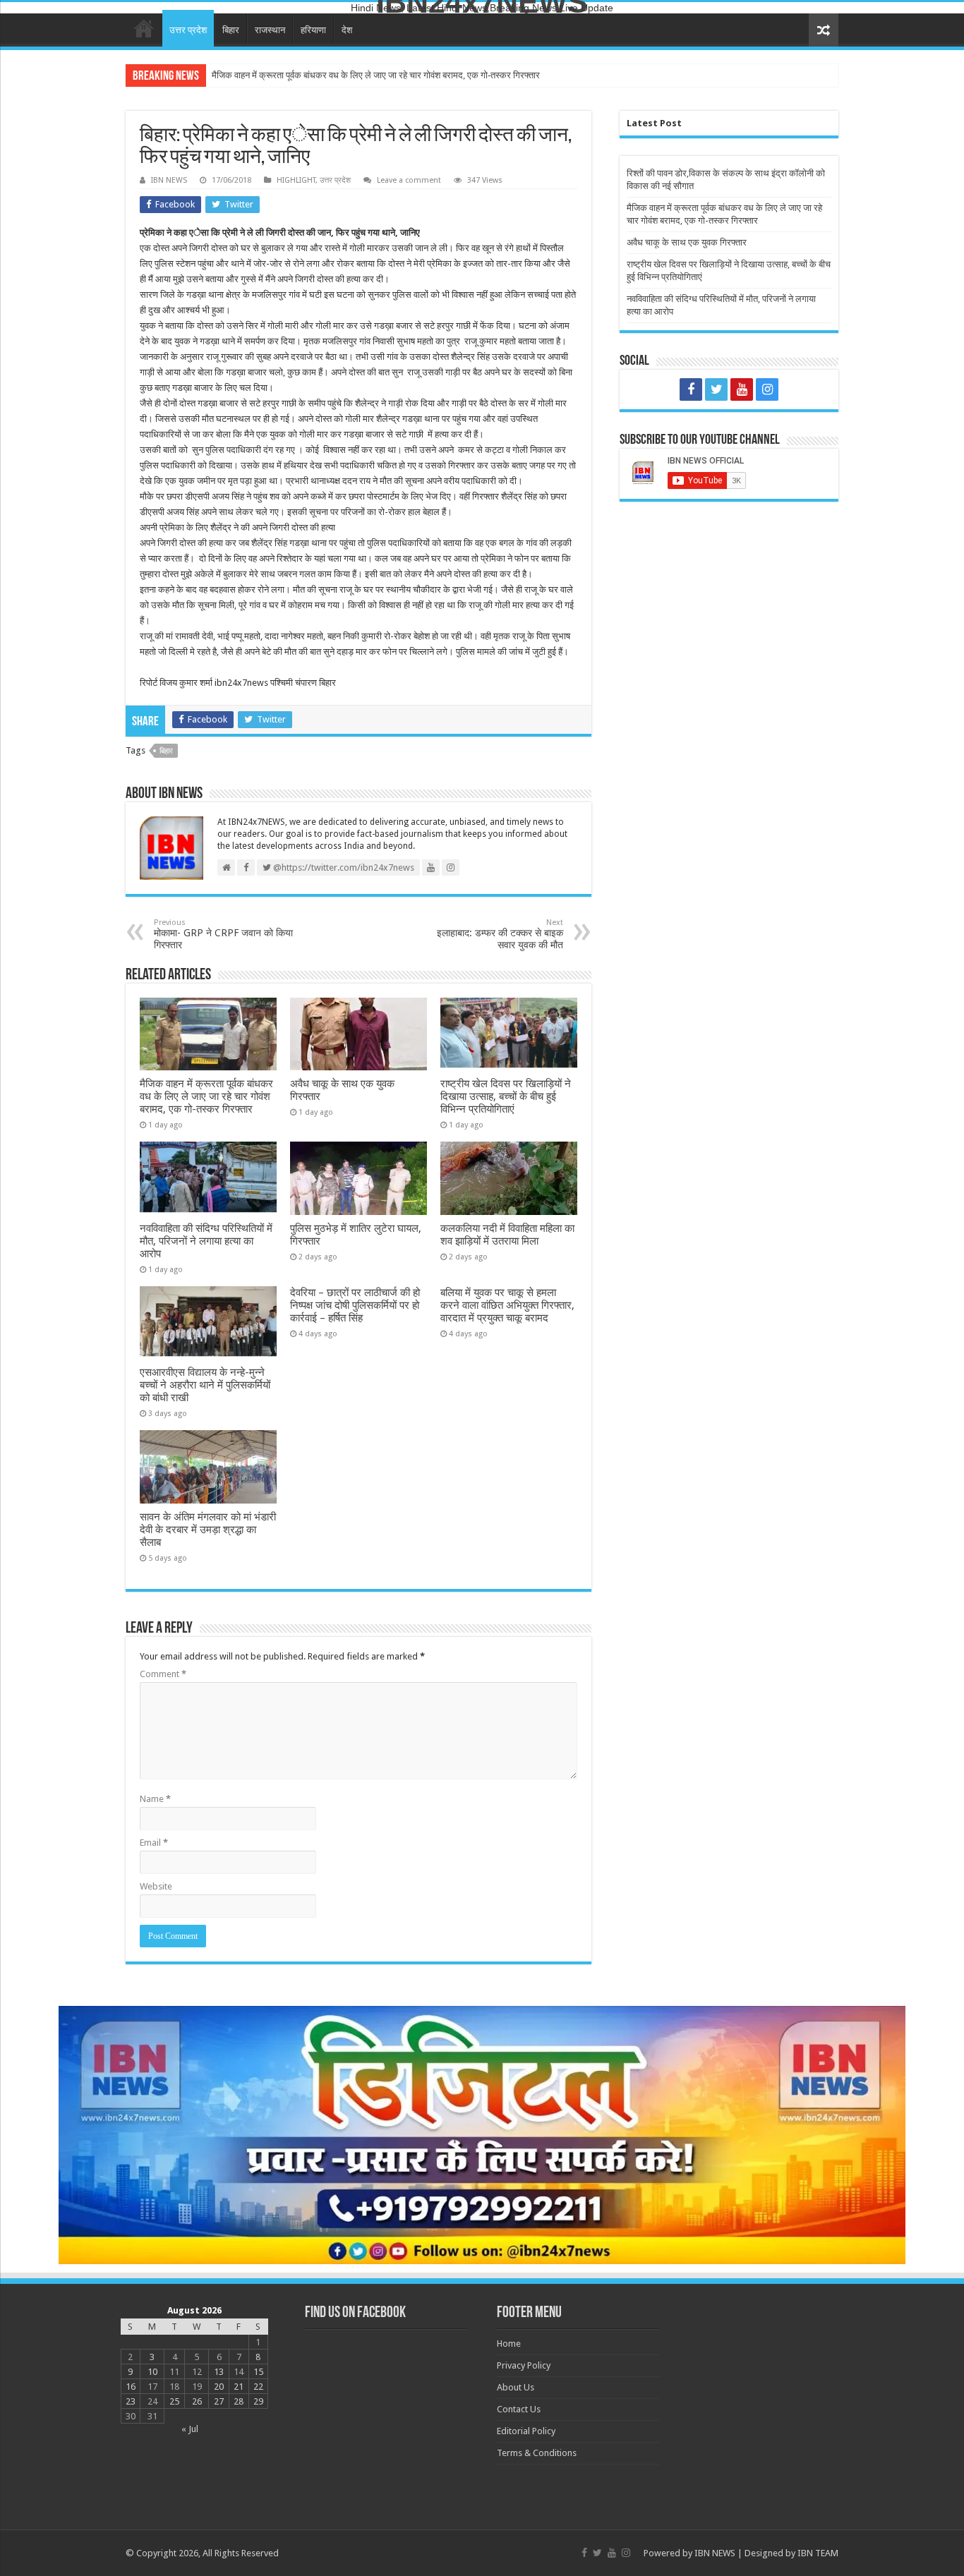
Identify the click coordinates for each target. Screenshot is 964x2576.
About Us (516, 2387)
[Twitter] (716, 389)
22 (258, 2387)
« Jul (190, 2429)
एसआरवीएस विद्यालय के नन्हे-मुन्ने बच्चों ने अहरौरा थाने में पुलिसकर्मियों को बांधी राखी (205, 1385)
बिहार (231, 30)
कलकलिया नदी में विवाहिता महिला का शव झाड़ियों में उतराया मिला (507, 1235)
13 (219, 2372)
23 (131, 2401)
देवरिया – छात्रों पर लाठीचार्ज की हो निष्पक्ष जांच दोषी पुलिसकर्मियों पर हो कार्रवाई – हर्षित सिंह (355, 1305)
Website (156, 1886)
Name (155, 1799)
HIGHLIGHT (296, 180)
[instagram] (767, 389)
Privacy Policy (524, 2365)
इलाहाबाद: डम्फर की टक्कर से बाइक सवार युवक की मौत (500, 934)
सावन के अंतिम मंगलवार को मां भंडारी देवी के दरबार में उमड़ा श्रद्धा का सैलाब (208, 1530)
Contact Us (519, 2409)
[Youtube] (742, 389)
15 (258, 2372)
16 (131, 2387)
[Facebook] (691, 389)
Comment (163, 1674)
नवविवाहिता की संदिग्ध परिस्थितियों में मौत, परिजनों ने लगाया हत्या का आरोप (206, 1241)
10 (152, 2372)
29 (258, 2401)
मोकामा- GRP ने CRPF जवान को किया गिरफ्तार (223, 934)
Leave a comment (409, 180)
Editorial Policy (526, 2431)
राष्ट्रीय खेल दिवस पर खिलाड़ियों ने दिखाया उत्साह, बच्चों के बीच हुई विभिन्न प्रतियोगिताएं (506, 1096)
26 (197, 2401)
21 (239, 2387)
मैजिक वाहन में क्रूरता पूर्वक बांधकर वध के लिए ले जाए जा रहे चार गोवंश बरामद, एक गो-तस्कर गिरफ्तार (376, 75)
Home (144, 28)
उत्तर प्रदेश (188, 30)
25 (174, 2401)
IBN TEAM (818, 2553)
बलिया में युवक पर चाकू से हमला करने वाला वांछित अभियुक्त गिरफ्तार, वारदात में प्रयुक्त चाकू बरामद (507, 1305)
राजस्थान (270, 30)
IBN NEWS (169, 180)
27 (219, 2401)
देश (347, 30)
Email (154, 1843)
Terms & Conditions (537, 2453)
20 (219, 2387)
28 (239, 2401)
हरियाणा (313, 30)
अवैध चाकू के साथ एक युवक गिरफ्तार (687, 242)
